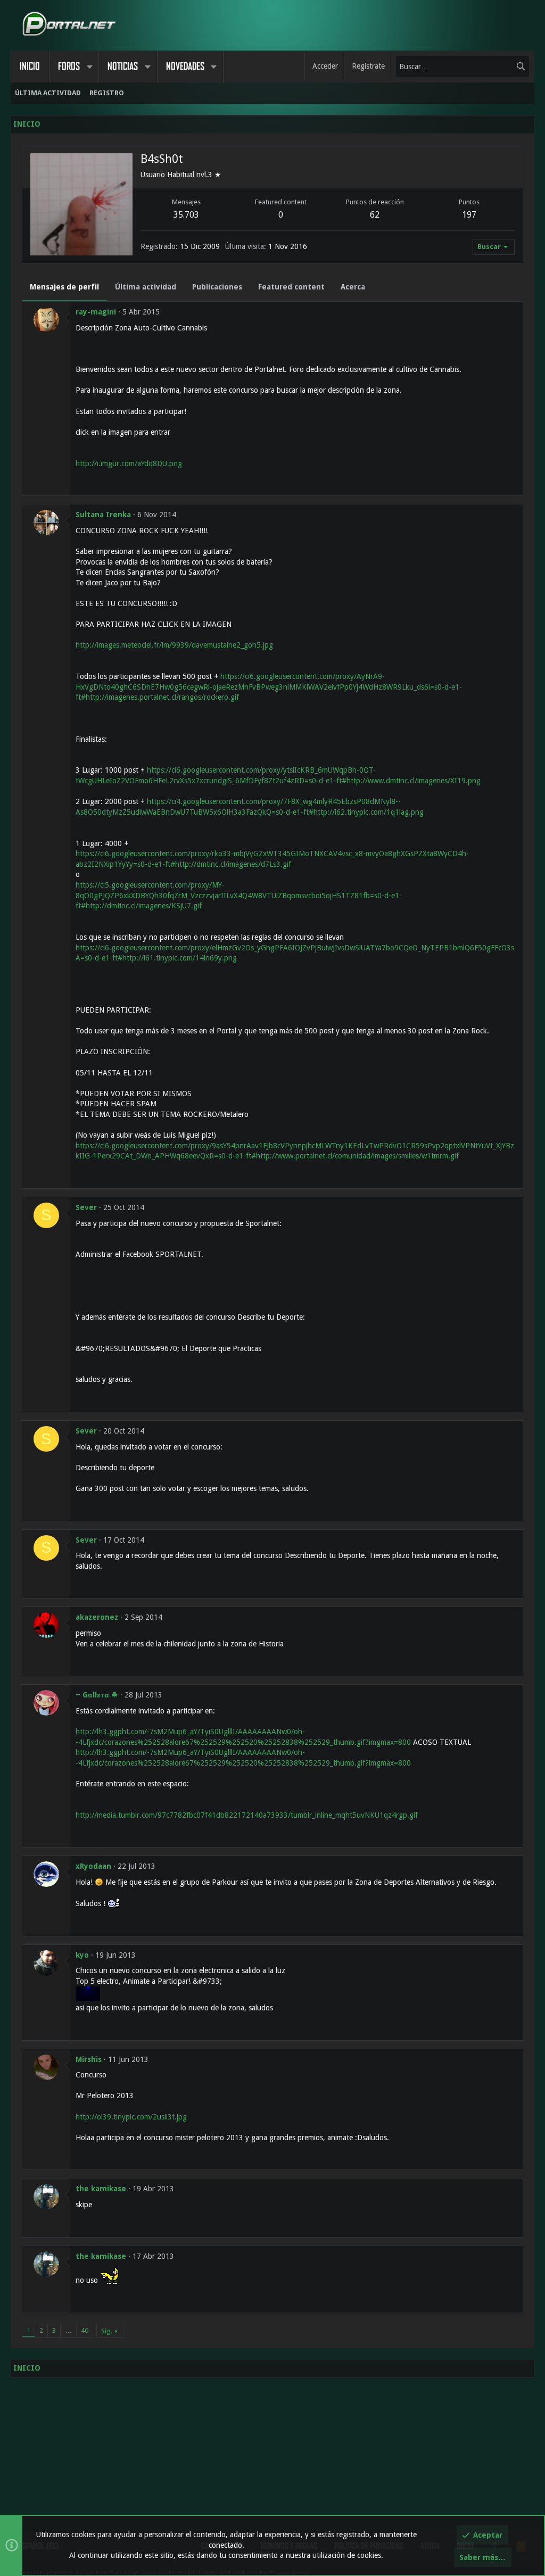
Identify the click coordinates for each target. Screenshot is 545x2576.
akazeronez (97, 1617)
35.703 (186, 215)
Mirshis (89, 2059)
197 (469, 215)
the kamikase (101, 2189)
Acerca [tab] (353, 287)
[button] (89, 67)
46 (85, 2330)
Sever (86, 1207)
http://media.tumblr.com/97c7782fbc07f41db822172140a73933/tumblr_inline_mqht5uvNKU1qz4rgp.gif (247, 1815)
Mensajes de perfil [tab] (64, 287)
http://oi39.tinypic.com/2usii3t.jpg (131, 2117)
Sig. (107, 2331)
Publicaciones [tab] (217, 287)
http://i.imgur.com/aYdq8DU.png (129, 463)
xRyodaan (93, 1866)
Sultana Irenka (103, 515)
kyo (82, 1955)
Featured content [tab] (291, 287)
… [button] (68, 2330)
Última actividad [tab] (146, 287)
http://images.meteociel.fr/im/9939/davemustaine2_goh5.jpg (174, 645)
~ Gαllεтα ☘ (97, 1695)
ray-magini (96, 312)
